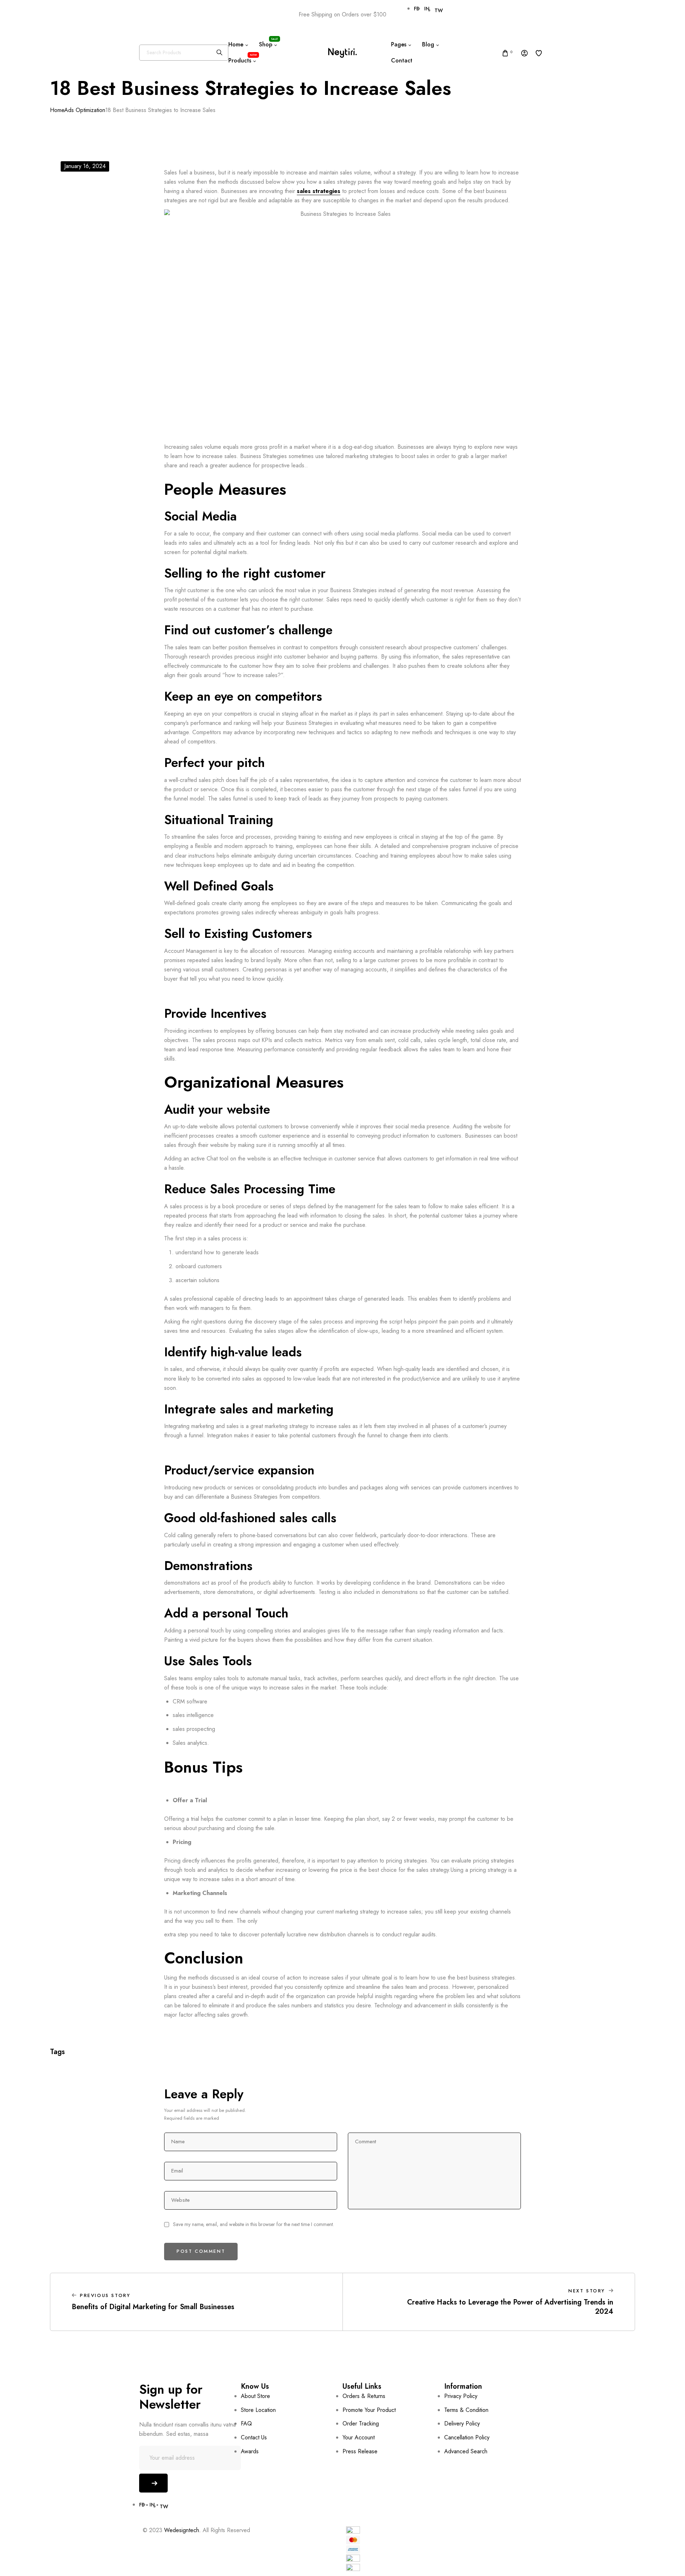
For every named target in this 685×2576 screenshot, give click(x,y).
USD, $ (156, 15)
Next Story (587, 2291)
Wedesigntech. (182, 2530)
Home (57, 110)
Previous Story (105, 2295)
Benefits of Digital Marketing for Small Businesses (153, 2307)
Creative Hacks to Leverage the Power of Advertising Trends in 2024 (510, 2307)
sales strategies (319, 191)
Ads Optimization (85, 110)
